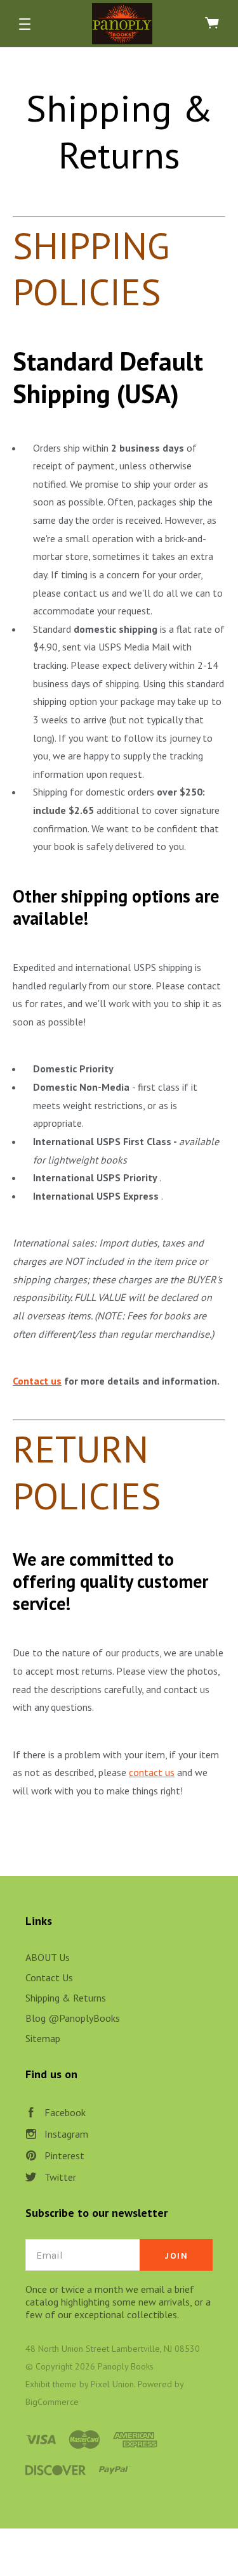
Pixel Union (112, 2384)
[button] (25, 24)
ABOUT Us (48, 1957)
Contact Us (49, 1977)
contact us (152, 1772)
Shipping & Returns (66, 1998)
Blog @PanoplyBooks (73, 2018)
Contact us (37, 1381)
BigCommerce (52, 2402)
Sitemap (43, 2038)
